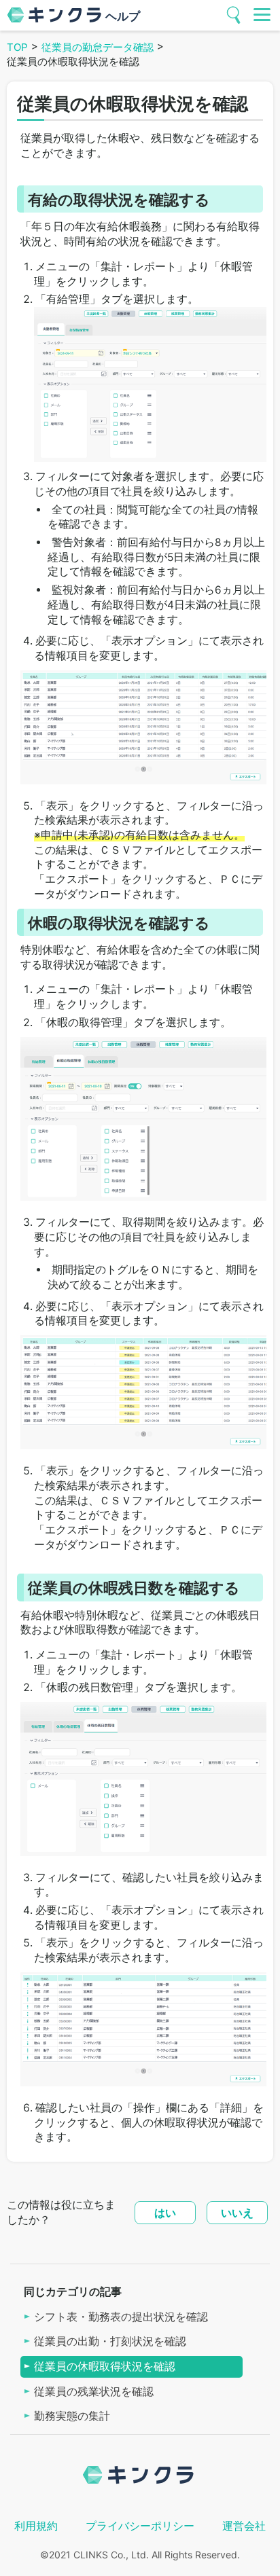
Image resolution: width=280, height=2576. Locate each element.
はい (165, 2213)
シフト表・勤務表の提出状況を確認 (121, 2317)
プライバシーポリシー (140, 2526)
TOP (17, 47)
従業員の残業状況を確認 (94, 2392)
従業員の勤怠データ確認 (98, 47)
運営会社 (244, 2526)
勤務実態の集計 (72, 2416)
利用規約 (36, 2526)
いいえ (237, 2213)
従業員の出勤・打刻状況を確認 (110, 2341)
